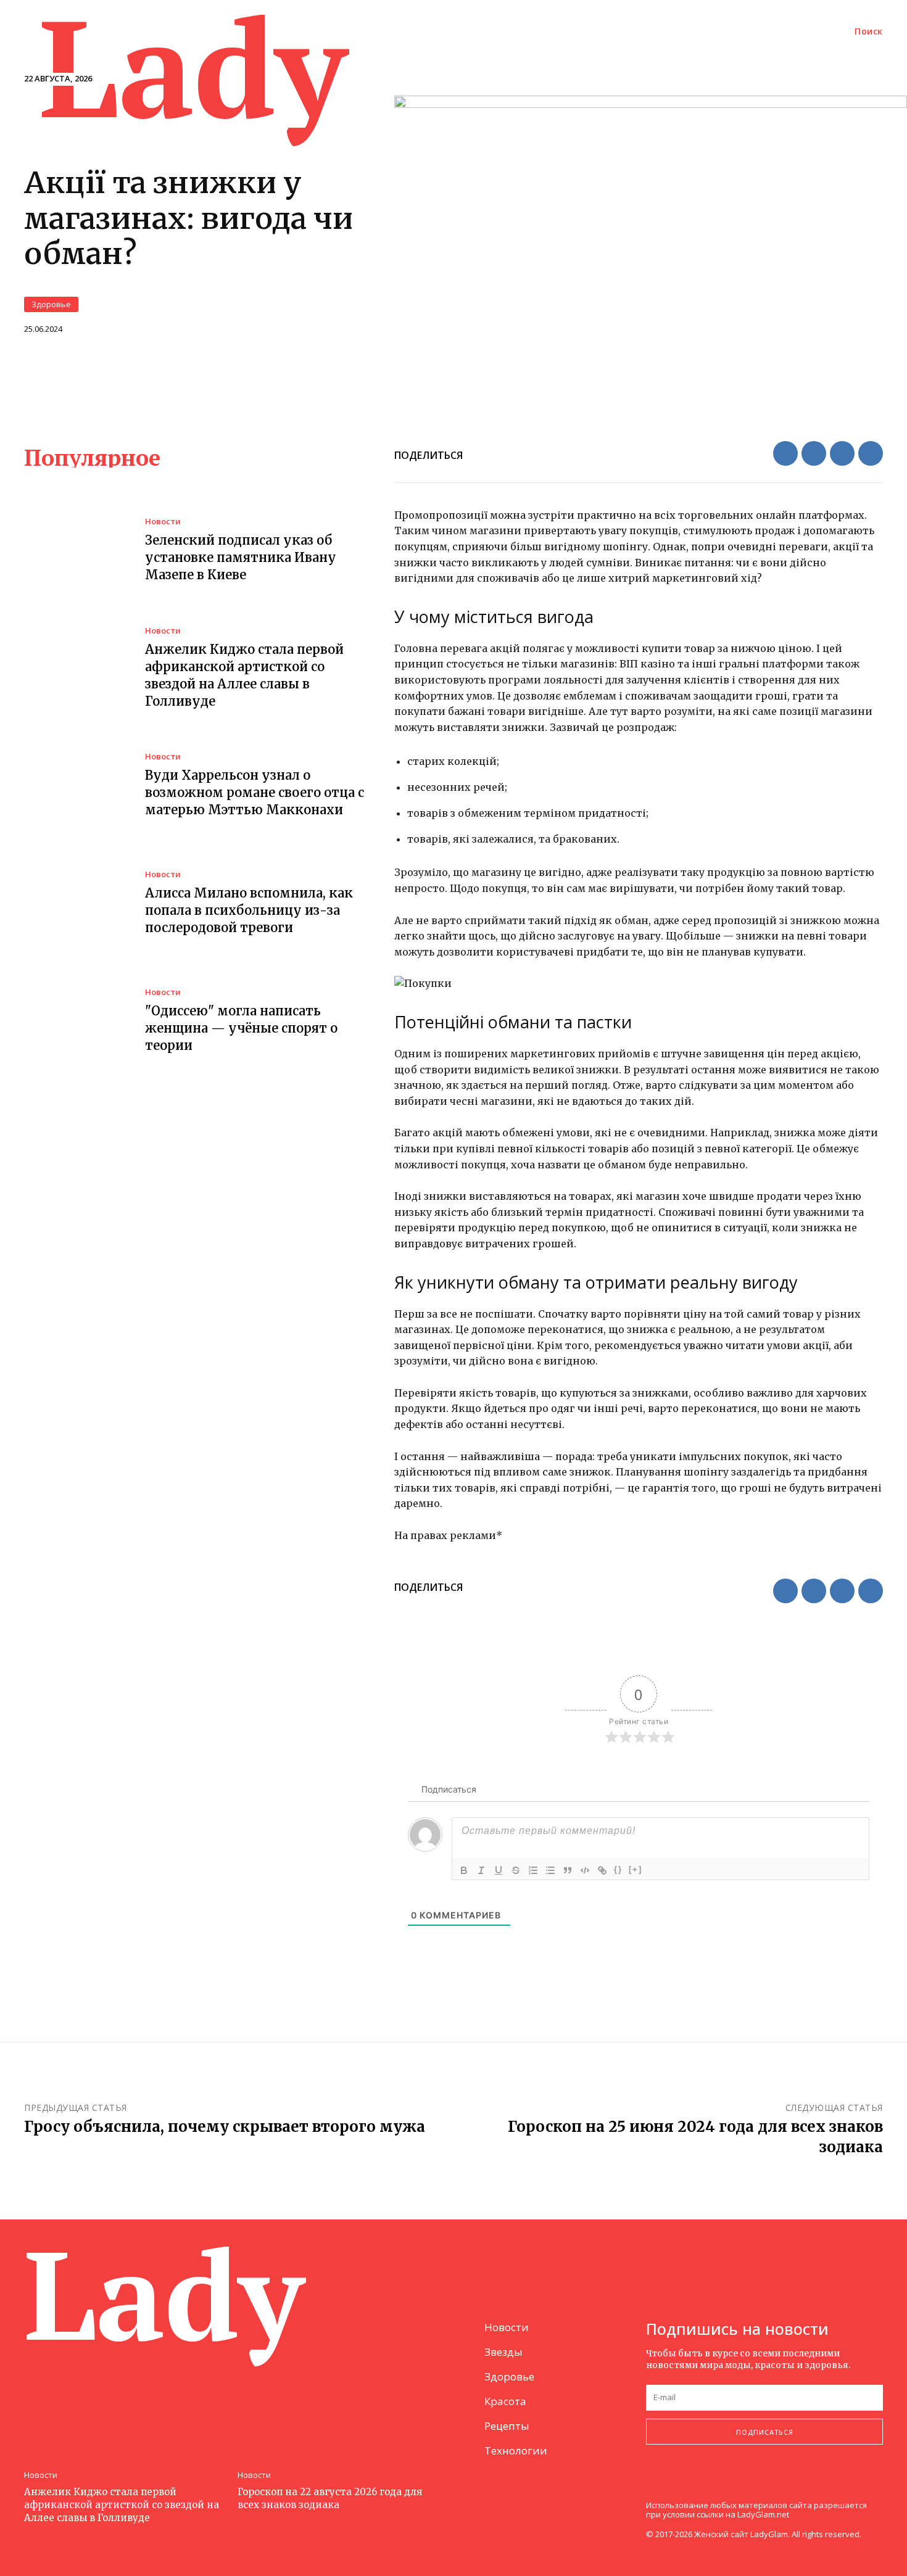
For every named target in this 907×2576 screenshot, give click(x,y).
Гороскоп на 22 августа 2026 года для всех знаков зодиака (330, 2498)
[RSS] (683, 2485)
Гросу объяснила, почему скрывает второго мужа (225, 2127)
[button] (869, 31)
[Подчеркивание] (499, 1870)
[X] (814, 453)
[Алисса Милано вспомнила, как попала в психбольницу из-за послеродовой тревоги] (75, 904)
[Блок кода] (585, 1870)
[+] (636, 1869)
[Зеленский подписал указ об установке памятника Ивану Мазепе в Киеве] (75, 551)
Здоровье (51, 304)
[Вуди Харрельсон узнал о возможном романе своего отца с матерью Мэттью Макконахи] (75, 786)
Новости (163, 522)
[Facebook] (785, 453)
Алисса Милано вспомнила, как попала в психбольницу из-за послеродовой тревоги (249, 910)
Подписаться (765, 2432)
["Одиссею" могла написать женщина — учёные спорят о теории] (75, 1021)
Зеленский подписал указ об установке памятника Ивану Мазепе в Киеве (241, 557)
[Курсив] (481, 1870)
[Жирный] (464, 1870)
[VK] (842, 453)
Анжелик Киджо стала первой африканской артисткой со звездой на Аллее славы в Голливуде (122, 2505)
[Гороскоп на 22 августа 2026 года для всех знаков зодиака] (338, 2388)
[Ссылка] (602, 1870)
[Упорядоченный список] (533, 1870)
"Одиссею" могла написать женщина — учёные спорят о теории (241, 1028)
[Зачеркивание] (516, 1870)
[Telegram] (871, 453)
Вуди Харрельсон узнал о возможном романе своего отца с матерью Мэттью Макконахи (255, 792)
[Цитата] (568, 1870)
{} (618, 1869)
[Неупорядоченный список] (550, 1870)
